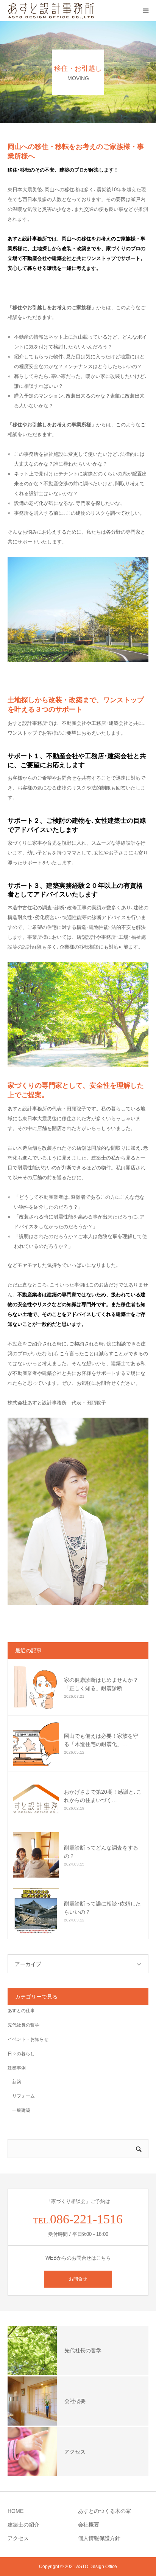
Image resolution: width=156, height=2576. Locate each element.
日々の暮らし (21, 2054)
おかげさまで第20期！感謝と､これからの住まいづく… (103, 1796)
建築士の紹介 (23, 2525)
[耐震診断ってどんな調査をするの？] (36, 1855)
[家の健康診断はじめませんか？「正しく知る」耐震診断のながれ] (36, 1687)
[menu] (145, 11)
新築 (14, 2082)
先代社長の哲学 (23, 2025)
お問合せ (78, 2279)
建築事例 (17, 2068)
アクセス (18, 2538)
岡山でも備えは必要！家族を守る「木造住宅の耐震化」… (101, 1740)
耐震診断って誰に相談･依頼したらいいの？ (102, 1908)
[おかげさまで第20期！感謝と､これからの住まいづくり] (36, 1799)
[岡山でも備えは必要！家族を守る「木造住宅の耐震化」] (36, 1743)
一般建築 (19, 2110)
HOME (16, 2511)
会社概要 (89, 2525)
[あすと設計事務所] (51, 11)
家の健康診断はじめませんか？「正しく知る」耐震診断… (101, 1684)
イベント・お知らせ (28, 2039)
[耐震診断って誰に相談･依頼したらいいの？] (36, 1911)
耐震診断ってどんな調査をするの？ (101, 1852)
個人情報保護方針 (99, 2538)
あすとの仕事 (21, 2011)
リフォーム (21, 2096)
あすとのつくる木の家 (105, 2511)
